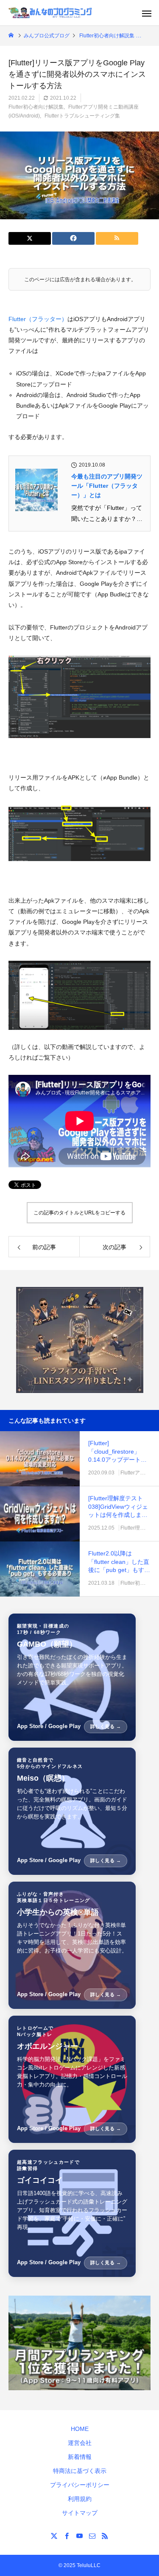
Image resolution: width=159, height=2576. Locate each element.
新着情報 (80, 2457)
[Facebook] (67, 2536)
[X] (54, 2536)
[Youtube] (80, 2536)
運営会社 (80, 2443)
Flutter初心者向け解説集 (36, 107)
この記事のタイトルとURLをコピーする (79, 1213)
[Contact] (92, 2536)
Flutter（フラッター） (38, 319)
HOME (80, 2429)
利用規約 (80, 2499)
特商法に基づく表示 (80, 2471)
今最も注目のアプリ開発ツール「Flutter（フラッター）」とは (107, 486)
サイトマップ (80, 2513)
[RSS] (105, 2536)
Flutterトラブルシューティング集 (82, 116)
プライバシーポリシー (80, 2485)
